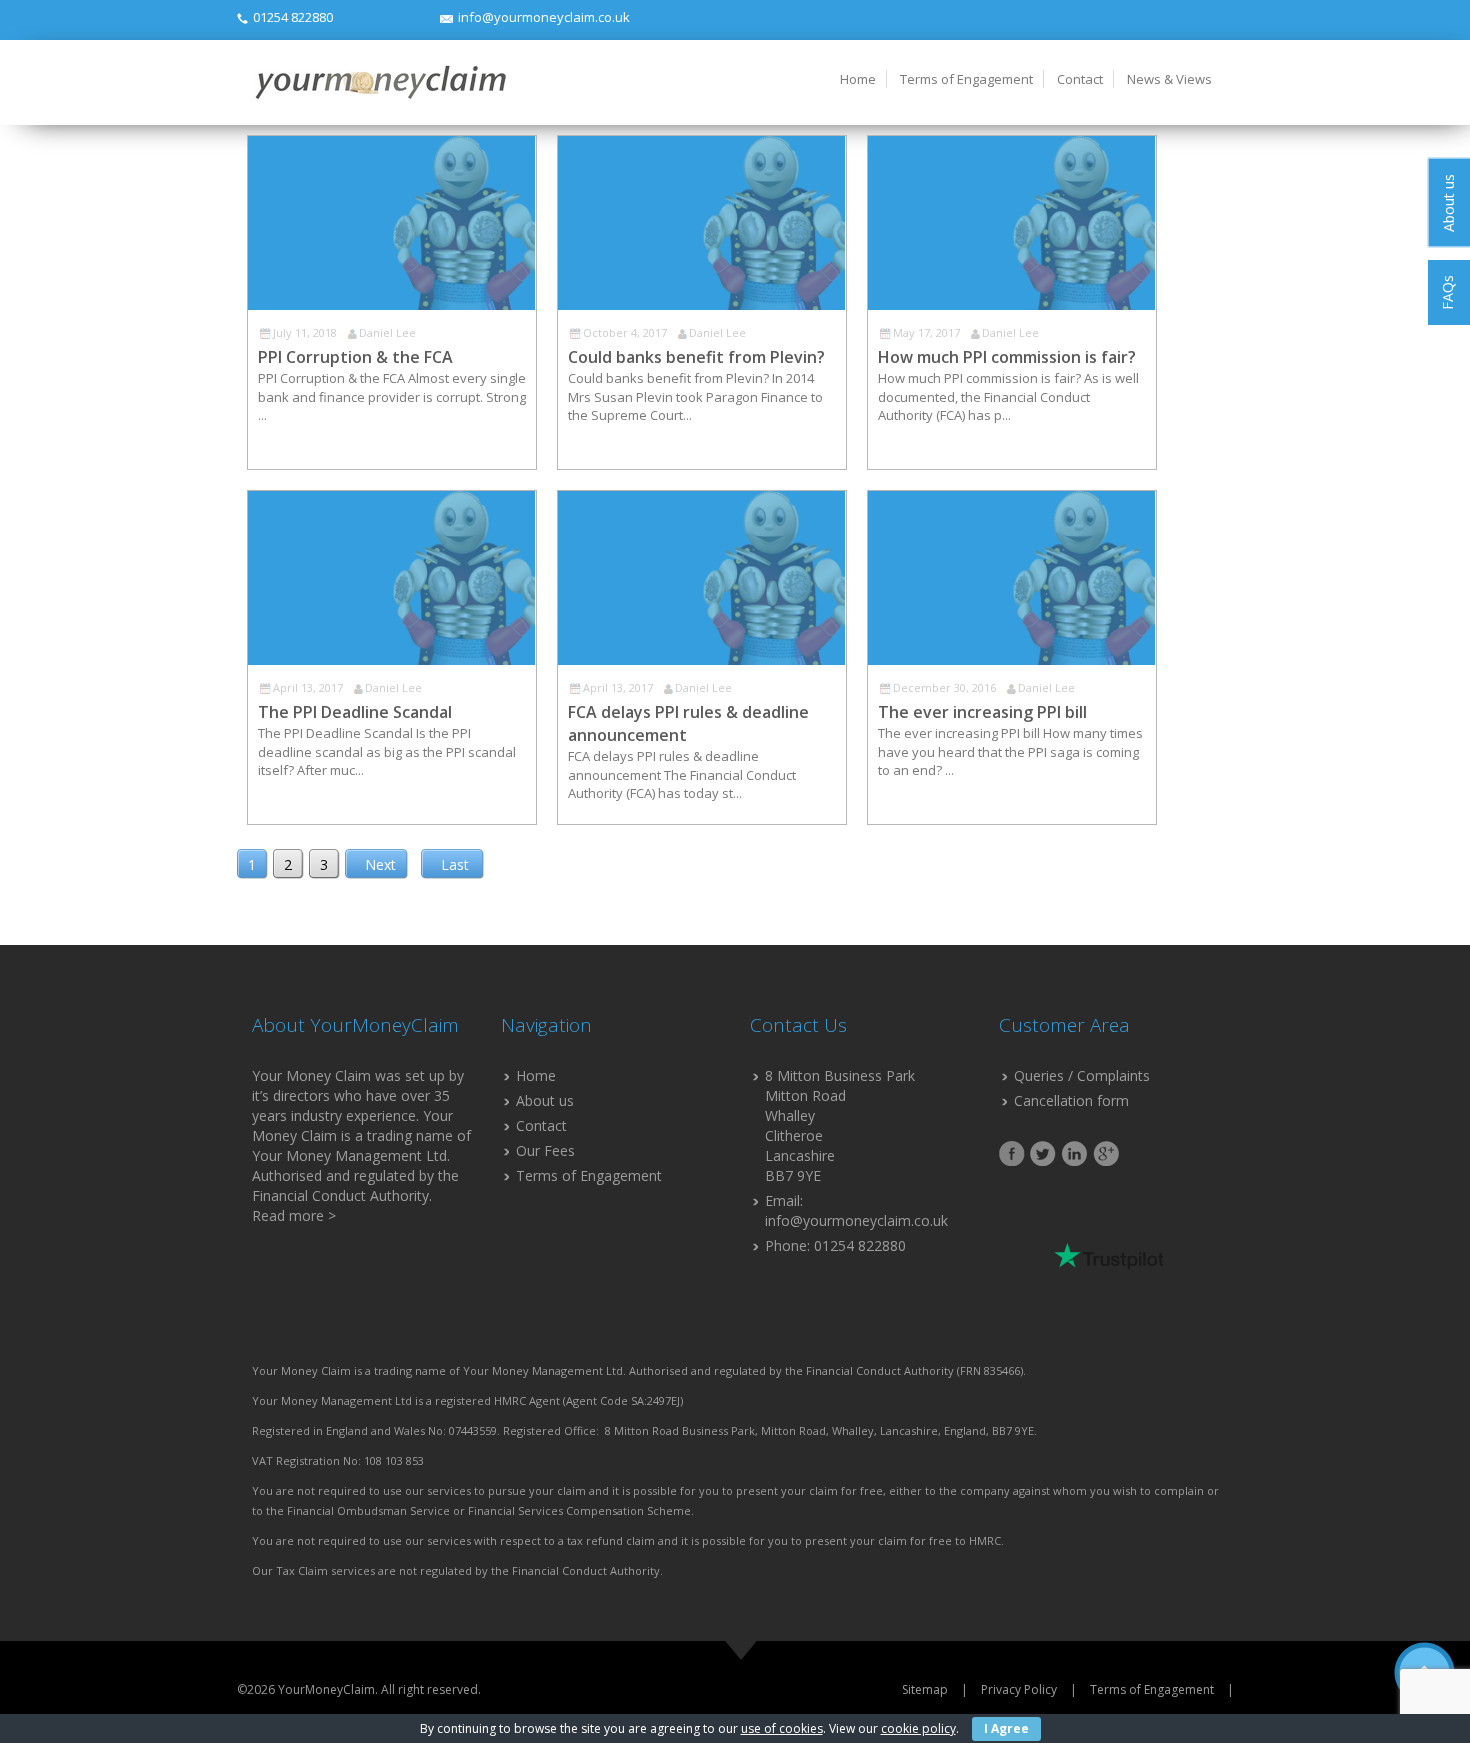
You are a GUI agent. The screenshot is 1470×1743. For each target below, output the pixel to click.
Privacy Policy (1019, 1689)
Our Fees (545, 1150)
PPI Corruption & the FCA (355, 357)
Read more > (294, 1215)
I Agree (1006, 1728)
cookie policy (918, 1728)
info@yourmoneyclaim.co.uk (544, 17)
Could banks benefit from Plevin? (696, 357)
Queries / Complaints (1082, 1075)
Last (455, 864)
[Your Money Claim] (379, 81)
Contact (1080, 79)
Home (858, 79)
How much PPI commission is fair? (1007, 357)
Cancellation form (1071, 1100)
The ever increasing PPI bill (982, 712)
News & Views (1169, 79)
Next (380, 864)
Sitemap (925, 1689)
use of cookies (782, 1728)
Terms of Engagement (966, 79)
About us (545, 1100)
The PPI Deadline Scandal (355, 712)
